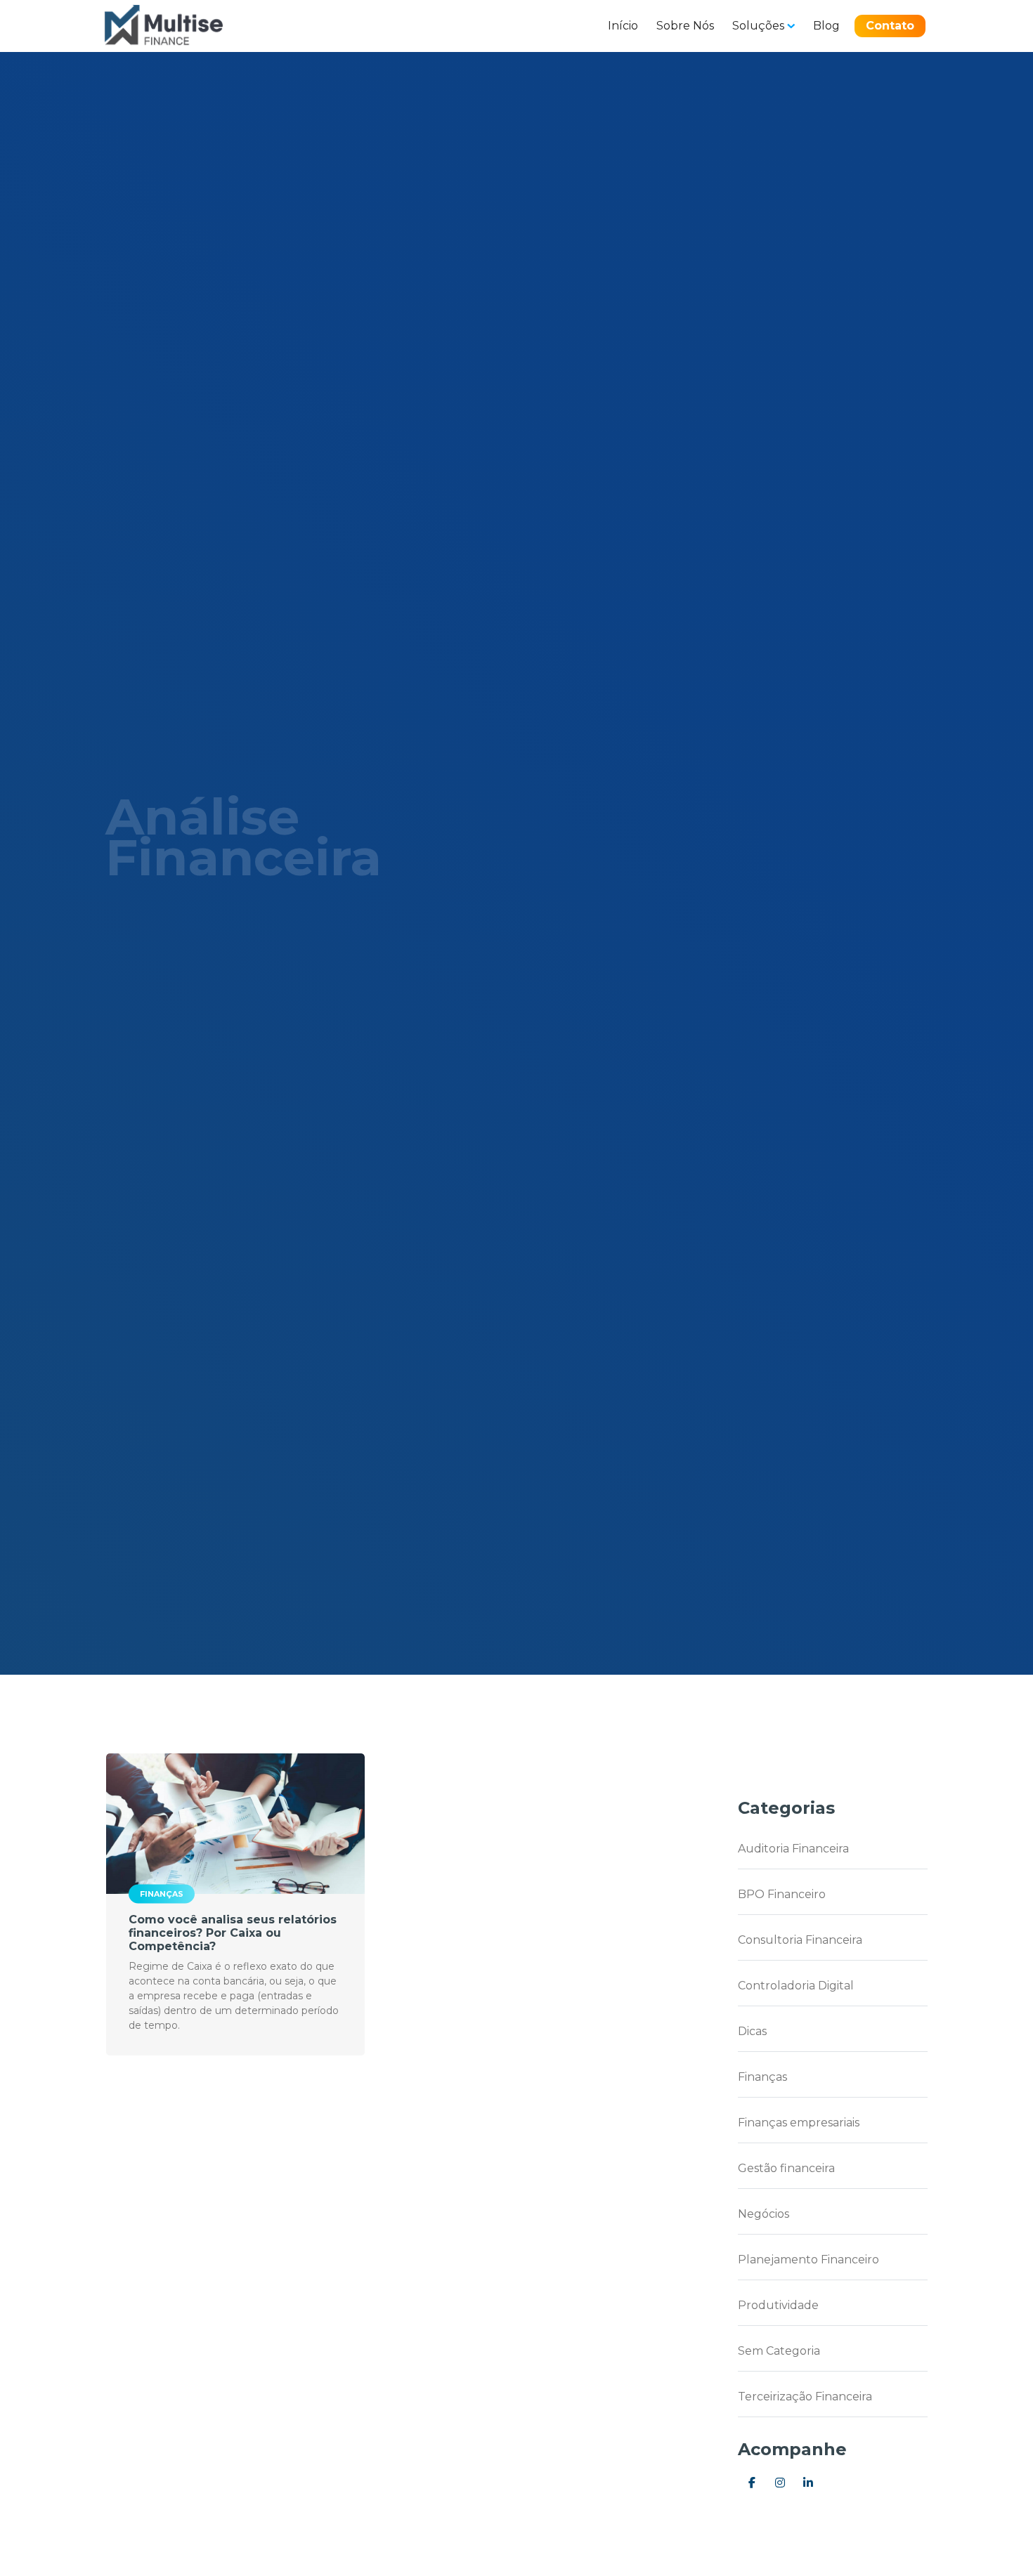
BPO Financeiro (782, 1894)
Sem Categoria (779, 2351)
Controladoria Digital (796, 1986)
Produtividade (778, 2305)
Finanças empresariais (799, 2123)
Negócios (764, 2214)
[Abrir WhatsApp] (998, 2541)
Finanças (162, 1894)
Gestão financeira (786, 2168)
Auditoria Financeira (793, 1849)
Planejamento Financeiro (808, 2260)
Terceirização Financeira (805, 2397)
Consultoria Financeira (800, 1940)
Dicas (752, 2031)
